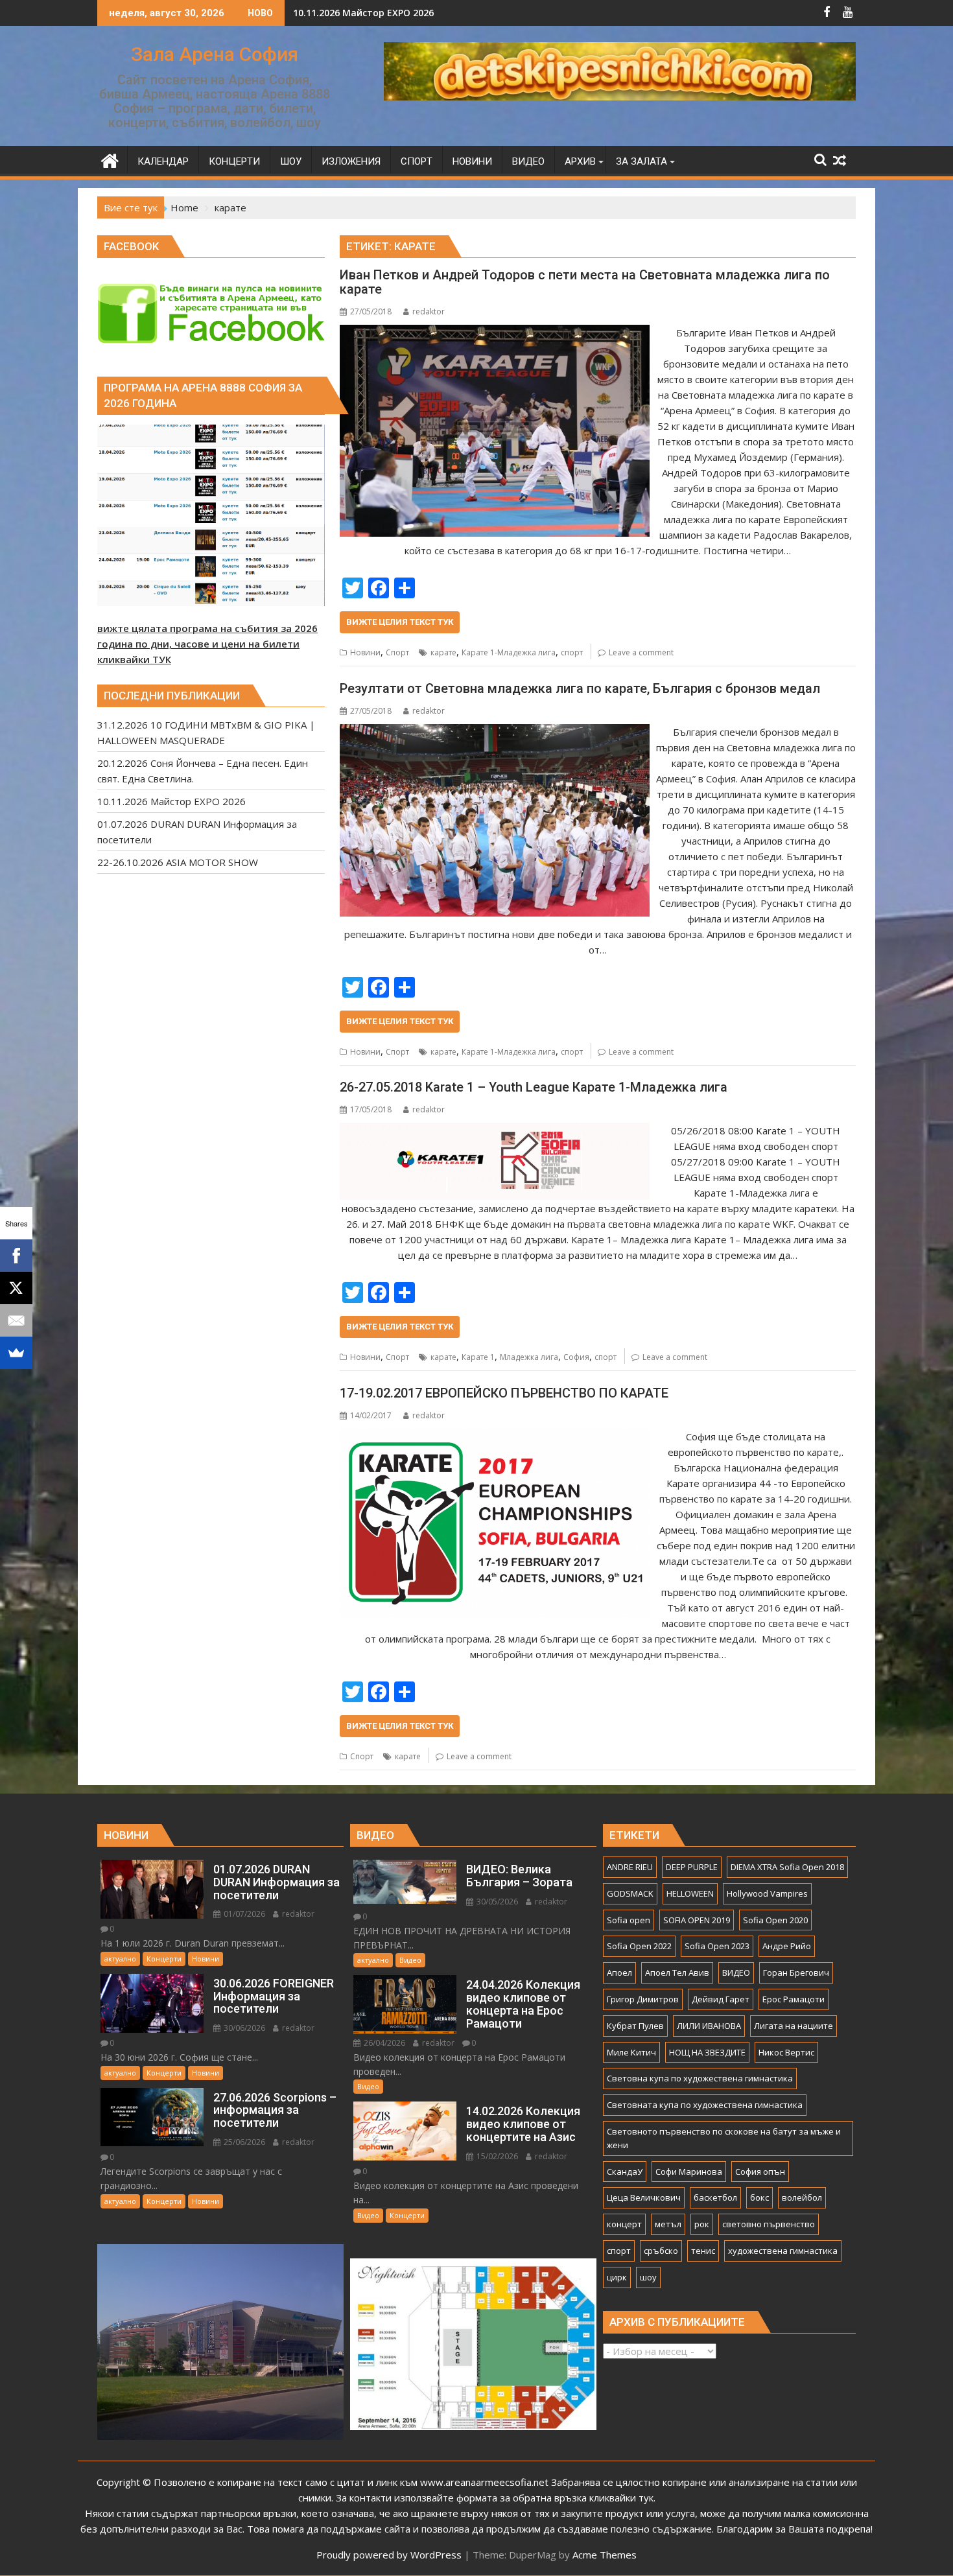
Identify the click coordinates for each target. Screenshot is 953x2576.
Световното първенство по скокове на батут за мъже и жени (724, 2138)
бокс (759, 2197)
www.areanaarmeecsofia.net (484, 2482)
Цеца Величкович (644, 2197)
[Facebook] (16, 1256)
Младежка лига (529, 1357)
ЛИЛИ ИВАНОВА (709, 2026)
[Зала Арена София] (110, 159)
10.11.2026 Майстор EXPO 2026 (363, 13)
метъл (668, 2224)
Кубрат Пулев (635, 2026)
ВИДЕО (736, 1973)
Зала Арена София (215, 54)
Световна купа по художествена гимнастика (700, 2078)
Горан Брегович (796, 1973)
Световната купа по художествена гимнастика (705, 2105)
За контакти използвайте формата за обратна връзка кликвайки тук (495, 2498)
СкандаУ (625, 2172)
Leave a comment (641, 652)
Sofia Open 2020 (775, 1920)
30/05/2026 (496, 1902)
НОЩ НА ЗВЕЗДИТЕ (707, 2052)
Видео (410, 1960)
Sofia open (629, 1920)
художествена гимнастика (783, 2251)
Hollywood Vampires (767, 1893)
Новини (365, 652)
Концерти (164, 1959)
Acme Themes (605, 2555)
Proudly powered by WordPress (389, 2555)
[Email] (16, 1320)
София (576, 1357)
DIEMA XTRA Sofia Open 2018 (787, 1867)
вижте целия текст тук (400, 622)
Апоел (619, 1973)
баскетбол (715, 2197)
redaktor (429, 311)
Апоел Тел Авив (677, 1973)
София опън (760, 2172)
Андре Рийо (787, 1946)
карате (443, 652)
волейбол (802, 2197)
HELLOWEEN (690, 1893)
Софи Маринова (689, 2172)
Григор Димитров (643, 1999)
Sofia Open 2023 (717, 1946)
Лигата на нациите (794, 2026)
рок (702, 2224)
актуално (120, 1959)
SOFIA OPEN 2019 (697, 1920)
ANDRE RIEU (630, 1867)
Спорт (397, 652)
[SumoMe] (16, 1353)
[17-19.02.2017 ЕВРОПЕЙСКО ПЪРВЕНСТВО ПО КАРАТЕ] (494, 1436)
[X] (16, 1288)
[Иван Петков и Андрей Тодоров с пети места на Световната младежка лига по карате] (494, 333)
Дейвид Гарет (721, 1999)
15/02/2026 (496, 2156)
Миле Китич (631, 2052)
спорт (572, 652)
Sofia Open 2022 (639, 1946)
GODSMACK (630, 1893)
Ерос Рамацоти (794, 1999)
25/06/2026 (243, 2142)
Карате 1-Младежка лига (509, 652)
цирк (617, 2277)
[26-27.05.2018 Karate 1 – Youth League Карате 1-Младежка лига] (494, 1130)
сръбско (661, 2251)
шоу (648, 2277)
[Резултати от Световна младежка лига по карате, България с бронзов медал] (494, 732)
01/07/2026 (243, 1914)
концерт (624, 2224)
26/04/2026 (383, 2043)
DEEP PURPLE (692, 1867)
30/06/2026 (243, 2028)
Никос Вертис (786, 2052)
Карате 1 (478, 1357)
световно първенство (769, 2224)
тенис (703, 2251)
